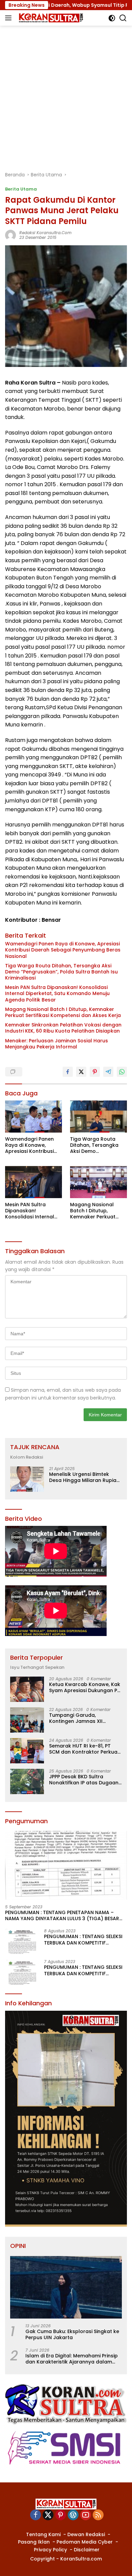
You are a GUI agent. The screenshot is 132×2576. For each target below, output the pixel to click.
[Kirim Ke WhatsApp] (122, 1072)
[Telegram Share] (108, 1072)
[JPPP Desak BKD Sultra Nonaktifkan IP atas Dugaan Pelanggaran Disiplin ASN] (27, 1781)
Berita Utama (21, 189)
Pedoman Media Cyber (85, 2542)
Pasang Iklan (34, 2542)
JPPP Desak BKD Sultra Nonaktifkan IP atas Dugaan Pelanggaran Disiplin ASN (84, 1780)
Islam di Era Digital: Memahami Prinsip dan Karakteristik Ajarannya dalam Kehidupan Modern (72, 2359)
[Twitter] (48, 2515)
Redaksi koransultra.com (45, 233)
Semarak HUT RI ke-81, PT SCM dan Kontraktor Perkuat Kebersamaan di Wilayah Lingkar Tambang (84, 1749)
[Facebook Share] (68, 1072)
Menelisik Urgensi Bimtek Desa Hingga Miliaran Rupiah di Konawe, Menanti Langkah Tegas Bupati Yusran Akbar (84, 1477)
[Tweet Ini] (81, 1072)
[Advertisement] (66, 95)
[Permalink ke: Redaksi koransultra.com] (10, 235)
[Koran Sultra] (50, 18)
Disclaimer (87, 2550)
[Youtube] (86, 2515)
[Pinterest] (61, 2515)
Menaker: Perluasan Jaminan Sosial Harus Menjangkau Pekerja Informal (57, 1044)
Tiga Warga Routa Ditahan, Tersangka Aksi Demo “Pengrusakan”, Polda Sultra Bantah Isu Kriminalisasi (61, 972)
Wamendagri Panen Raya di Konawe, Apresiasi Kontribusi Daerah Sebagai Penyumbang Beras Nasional (63, 950)
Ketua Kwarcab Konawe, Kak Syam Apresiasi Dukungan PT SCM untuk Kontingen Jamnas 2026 (85, 1687)
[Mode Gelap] (112, 18)
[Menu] (10, 18)
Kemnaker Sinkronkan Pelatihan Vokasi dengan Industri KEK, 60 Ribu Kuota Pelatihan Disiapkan (63, 1028)
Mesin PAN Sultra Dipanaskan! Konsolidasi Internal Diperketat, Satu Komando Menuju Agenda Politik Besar (57, 994)
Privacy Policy (50, 2550)
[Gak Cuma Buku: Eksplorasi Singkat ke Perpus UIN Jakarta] (66, 2287)
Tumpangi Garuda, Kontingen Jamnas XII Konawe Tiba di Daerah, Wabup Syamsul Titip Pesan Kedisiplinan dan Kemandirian (83, 1718)
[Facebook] (36, 2515)
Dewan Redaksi (86, 2534)
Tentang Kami (43, 2534)
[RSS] (98, 2515)
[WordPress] (73, 2515)
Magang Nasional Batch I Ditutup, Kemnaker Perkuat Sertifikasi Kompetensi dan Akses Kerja (63, 1012)
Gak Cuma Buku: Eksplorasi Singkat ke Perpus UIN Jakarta (72, 2334)
